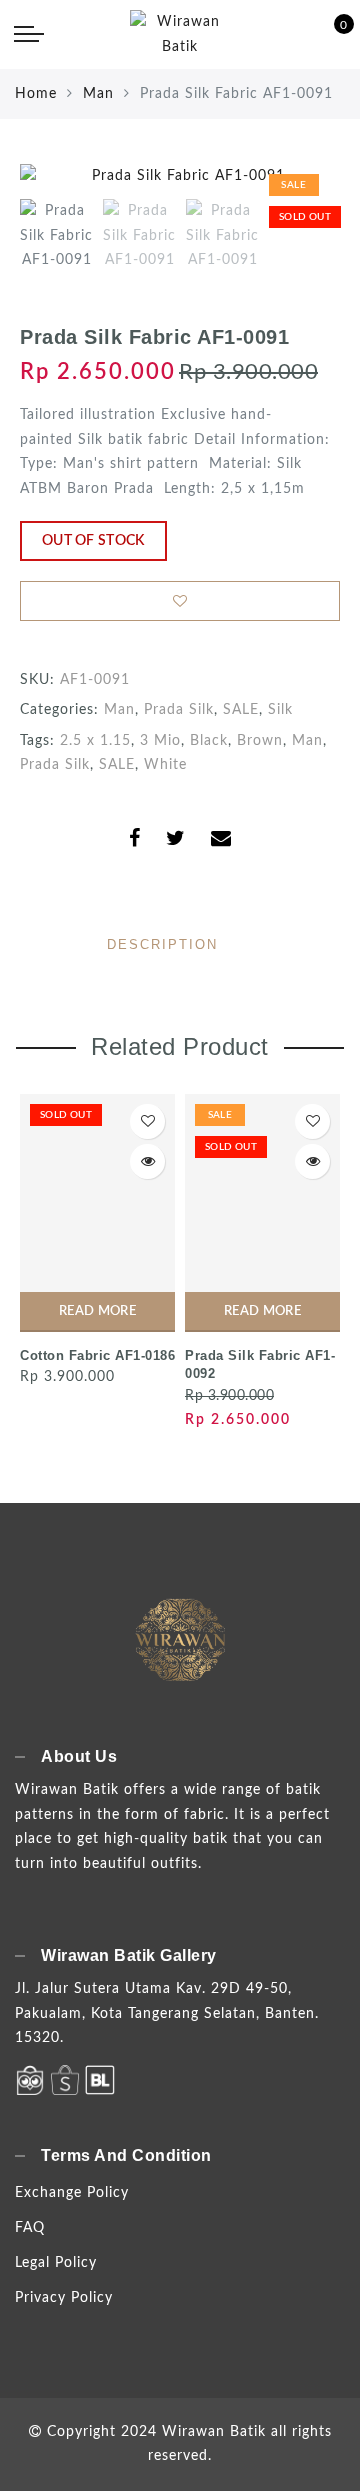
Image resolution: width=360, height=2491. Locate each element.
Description (162, 944)
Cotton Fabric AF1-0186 (97, 1355)
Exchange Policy (72, 2193)
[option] (180, 176)
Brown (260, 741)
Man (98, 94)
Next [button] (278, 188)
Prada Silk (179, 710)
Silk (280, 710)
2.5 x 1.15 (95, 741)
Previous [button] (56, 188)
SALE (241, 710)
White (165, 765)
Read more (97, 1311)
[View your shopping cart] (330, 35)
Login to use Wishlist (180, 601)
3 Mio (160, 741)
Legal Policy (56, 2263)
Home (36, 94)
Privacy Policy (64, 2298)
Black (209, 741)
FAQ (30, 2228)
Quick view (147, 1161)
